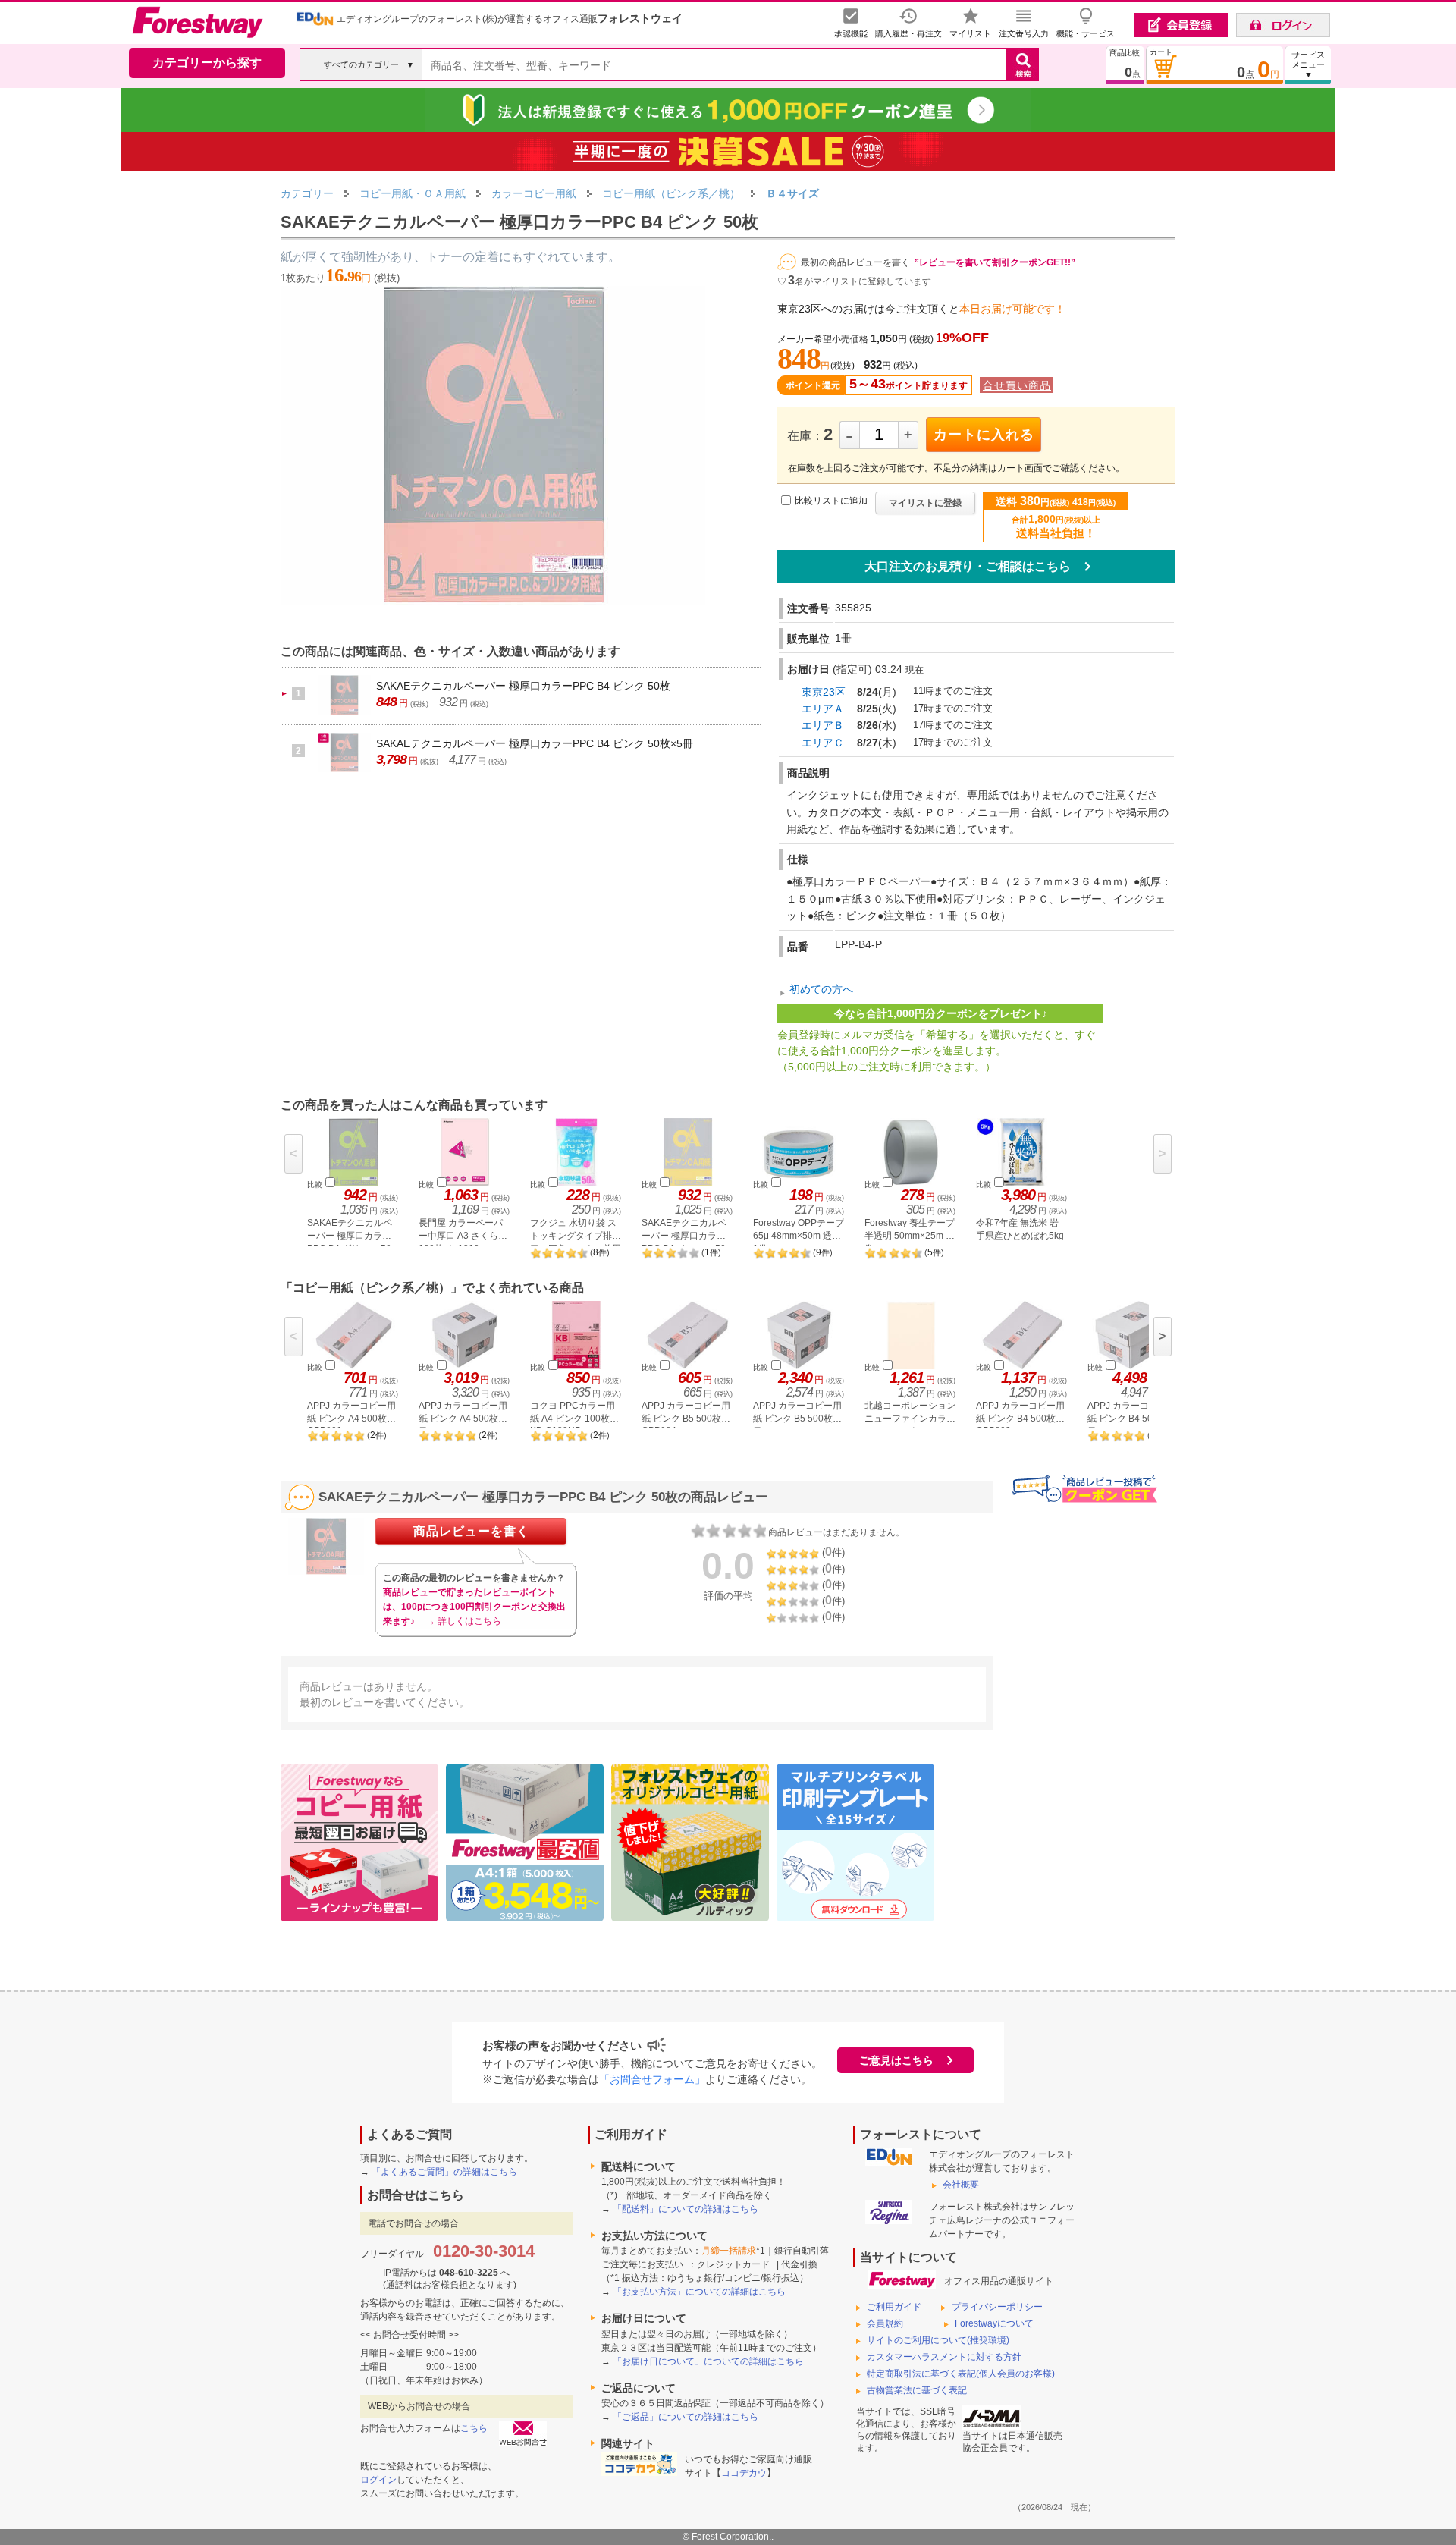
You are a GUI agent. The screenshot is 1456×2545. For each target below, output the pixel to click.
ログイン (378, 2480)
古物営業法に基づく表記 (917, 2390)
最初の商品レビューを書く (855, 262)
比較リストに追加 (831, 501)
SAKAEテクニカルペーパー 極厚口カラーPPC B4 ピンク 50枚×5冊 (535, 743)
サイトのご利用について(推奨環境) (938, 2340)
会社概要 (961, 2185)
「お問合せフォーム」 (652, 2079)
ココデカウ (744, 2473)
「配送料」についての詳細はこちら (686, 2209)
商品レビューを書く (471, 1531)
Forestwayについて (994, 2323)
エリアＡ (823, 709)
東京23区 (824, 692)
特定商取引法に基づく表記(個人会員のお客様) (961, 2374)
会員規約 (885, 2323)
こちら (474, 2428)
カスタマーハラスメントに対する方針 (944, 2357)
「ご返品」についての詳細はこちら (686, 2417)
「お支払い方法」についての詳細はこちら (699, 2292)
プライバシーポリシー (997, 2307)
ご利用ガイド (894, 2307)
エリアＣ (823, 743)
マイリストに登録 (925, 503)
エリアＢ (823, 725)
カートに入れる (984, 435)
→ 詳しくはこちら (464, 1621)
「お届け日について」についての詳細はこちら (708, 2361)
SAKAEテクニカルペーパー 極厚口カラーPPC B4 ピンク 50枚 (523, 686)
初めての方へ (821, 989)
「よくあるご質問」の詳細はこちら (444, 2172)
